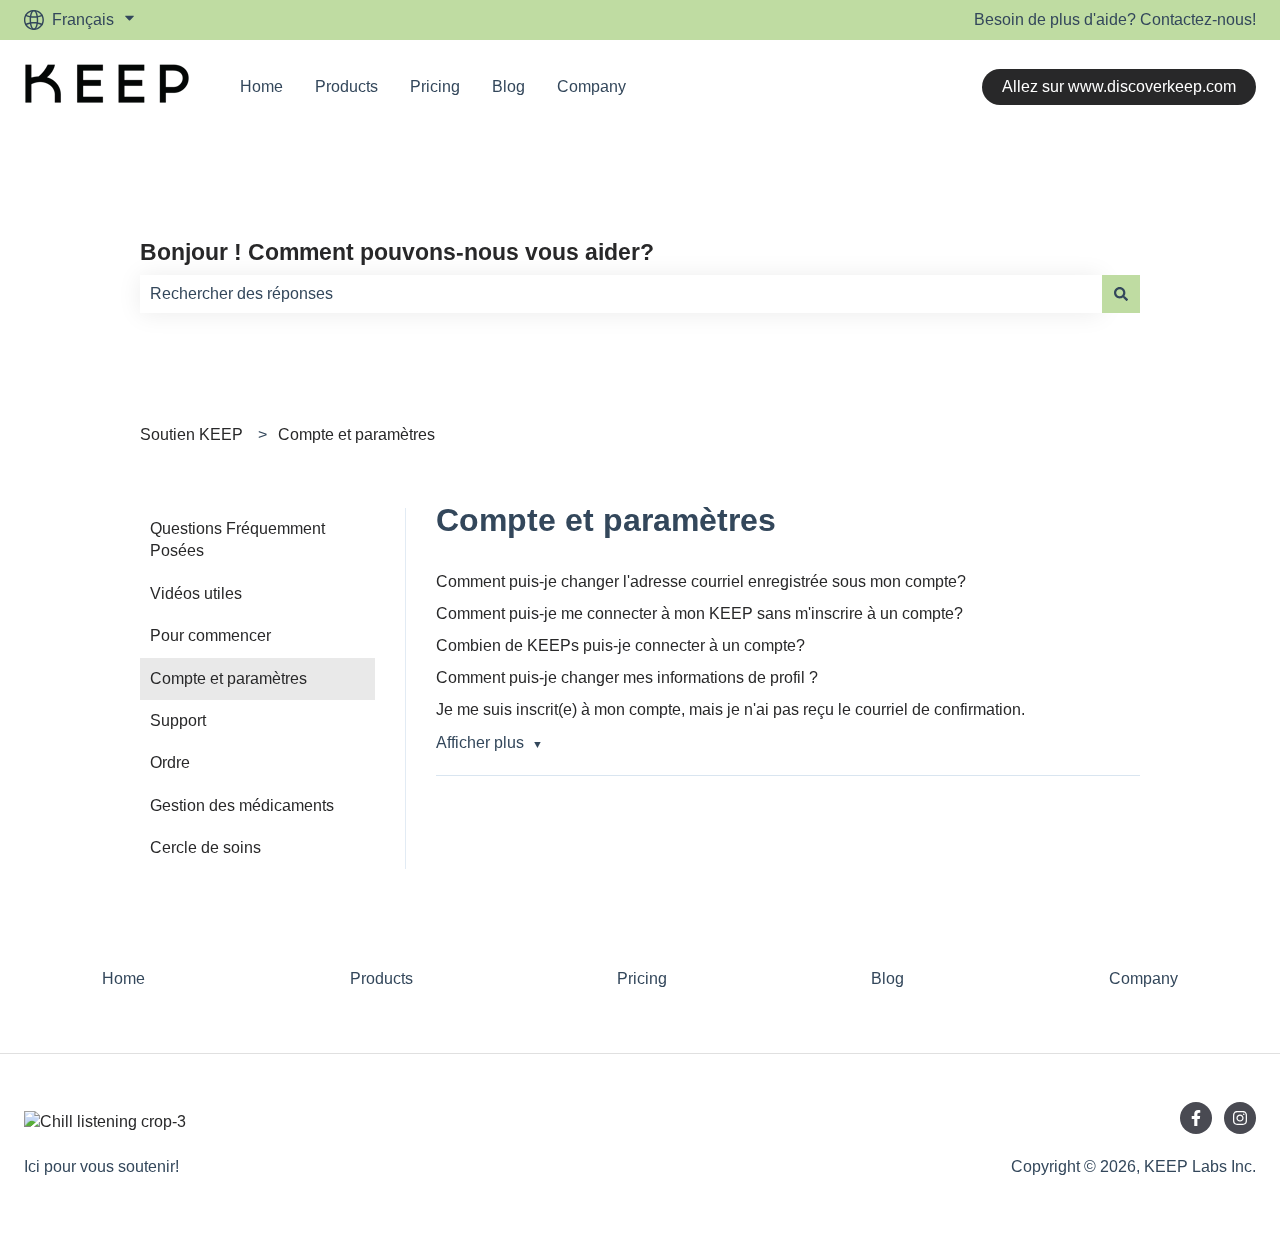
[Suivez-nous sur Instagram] (1240, 1118)
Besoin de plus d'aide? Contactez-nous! (1115, 19)
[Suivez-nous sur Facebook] (1196, 1118)
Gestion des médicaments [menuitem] (242, 805)
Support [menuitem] (178, 720)
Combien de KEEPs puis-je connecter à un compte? (620, 645)
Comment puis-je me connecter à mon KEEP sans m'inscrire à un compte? (699, 613)
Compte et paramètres (356, 434)
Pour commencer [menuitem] (210, 635)
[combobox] (621, 294)
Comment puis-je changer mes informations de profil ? (627, 677)
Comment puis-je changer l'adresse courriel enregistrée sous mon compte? (701, 581)
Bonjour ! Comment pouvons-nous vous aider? (397, 252)
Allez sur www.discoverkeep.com (1119, 86)
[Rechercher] (1121, 294)
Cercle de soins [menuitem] (205, 847)
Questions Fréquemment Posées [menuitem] (237, 539)
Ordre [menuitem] (170, 762)
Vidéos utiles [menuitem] (196, 593)
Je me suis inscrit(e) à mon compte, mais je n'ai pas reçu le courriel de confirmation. (730, 709)
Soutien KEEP (191, 434)
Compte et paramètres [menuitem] (228, 678)
